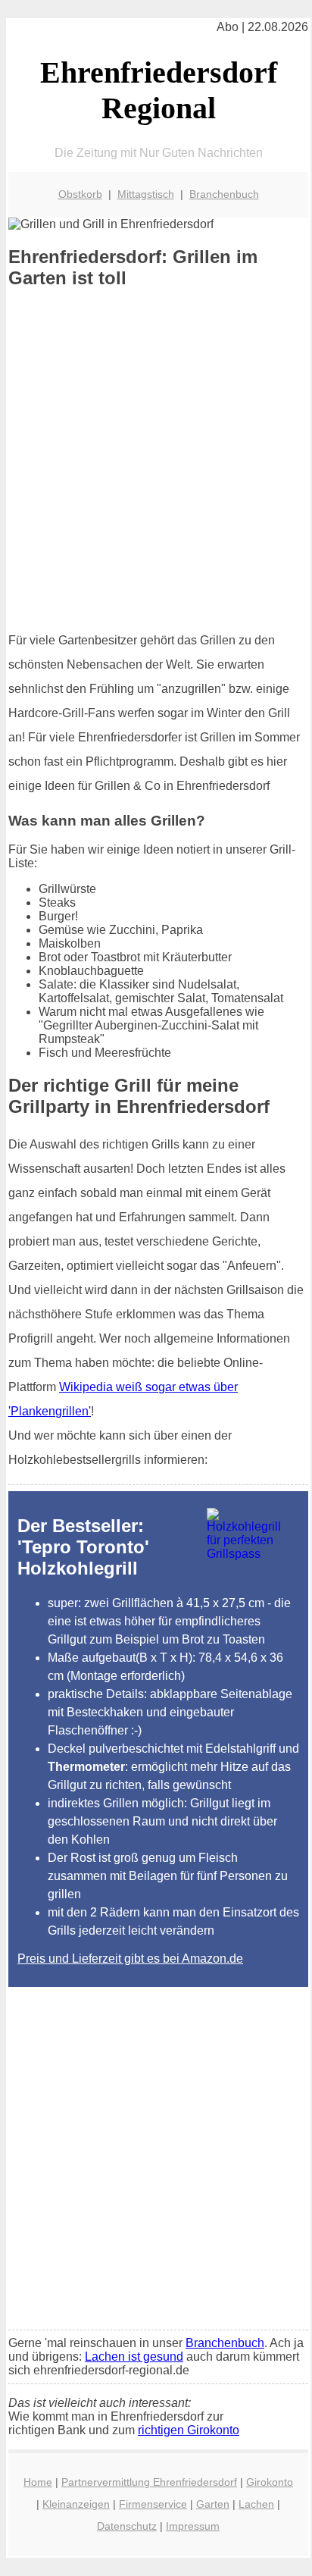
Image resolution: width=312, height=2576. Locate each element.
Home (38, 2482)
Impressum (193, 2526)
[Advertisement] (156, 460)
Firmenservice (153, 2504)
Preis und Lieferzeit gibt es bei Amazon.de (130, 1959)
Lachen (256, 2504)
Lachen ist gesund (134, 2357)
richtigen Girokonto (189, 2430)
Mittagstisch (146, 194)
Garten (213, 2504)
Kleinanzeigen (76, 2504)
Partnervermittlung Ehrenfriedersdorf (149, 2482)
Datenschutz (127, 2526)
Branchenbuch (224, 194)
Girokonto (270, 2482)
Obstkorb (80, 194)
